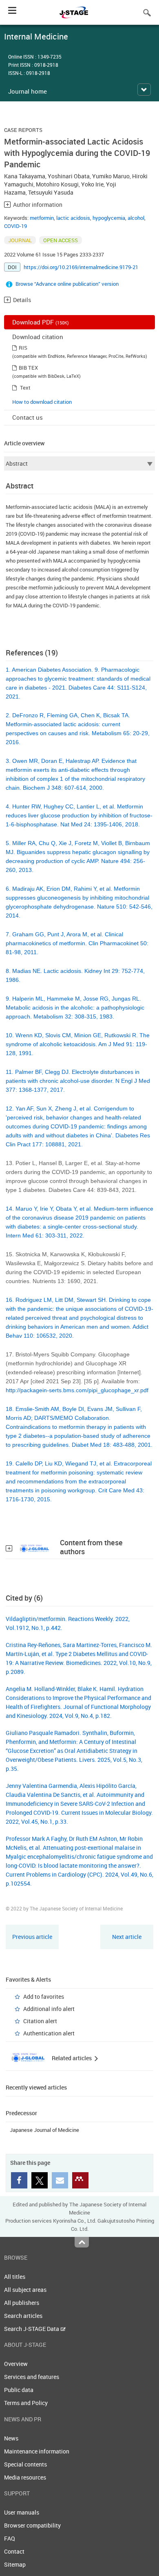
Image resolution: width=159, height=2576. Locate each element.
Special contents (25, 2464)
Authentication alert (49, 2033)
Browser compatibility (32, 2525)
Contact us (28, 417)
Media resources (25, 2477)
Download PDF (41, 322)
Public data (19, 2390)
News (11, 2438)
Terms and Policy (26, 2403)
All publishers (22, 2303)
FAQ (10, 2538)
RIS (23, 348)
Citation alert (40, 2021)
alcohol (136, 218)
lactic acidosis (73, 218)
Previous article (32, 1937)
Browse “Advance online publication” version (67, 284)
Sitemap (15, 2564)
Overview (16, 2364)
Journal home (28, 91)
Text (25, 388)
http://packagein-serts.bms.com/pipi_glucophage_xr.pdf (77, 1390)
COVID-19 (15, 226)
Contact (14, 2551)
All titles (15, 2277)
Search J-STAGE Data (32, 2329)
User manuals (22, 2512)
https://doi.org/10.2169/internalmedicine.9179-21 (81, 267)
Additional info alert (49, 2009)
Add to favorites (44, 1997)
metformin (42, 218)
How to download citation (42, 402)
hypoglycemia (109, 218)
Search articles (23, 2316)
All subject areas (25, 2290)
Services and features (32, 2377)
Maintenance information (37, 2451)
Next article (127, 1937)
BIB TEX (28, 368)
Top (82, 2242)
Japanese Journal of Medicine (44, 2130)
